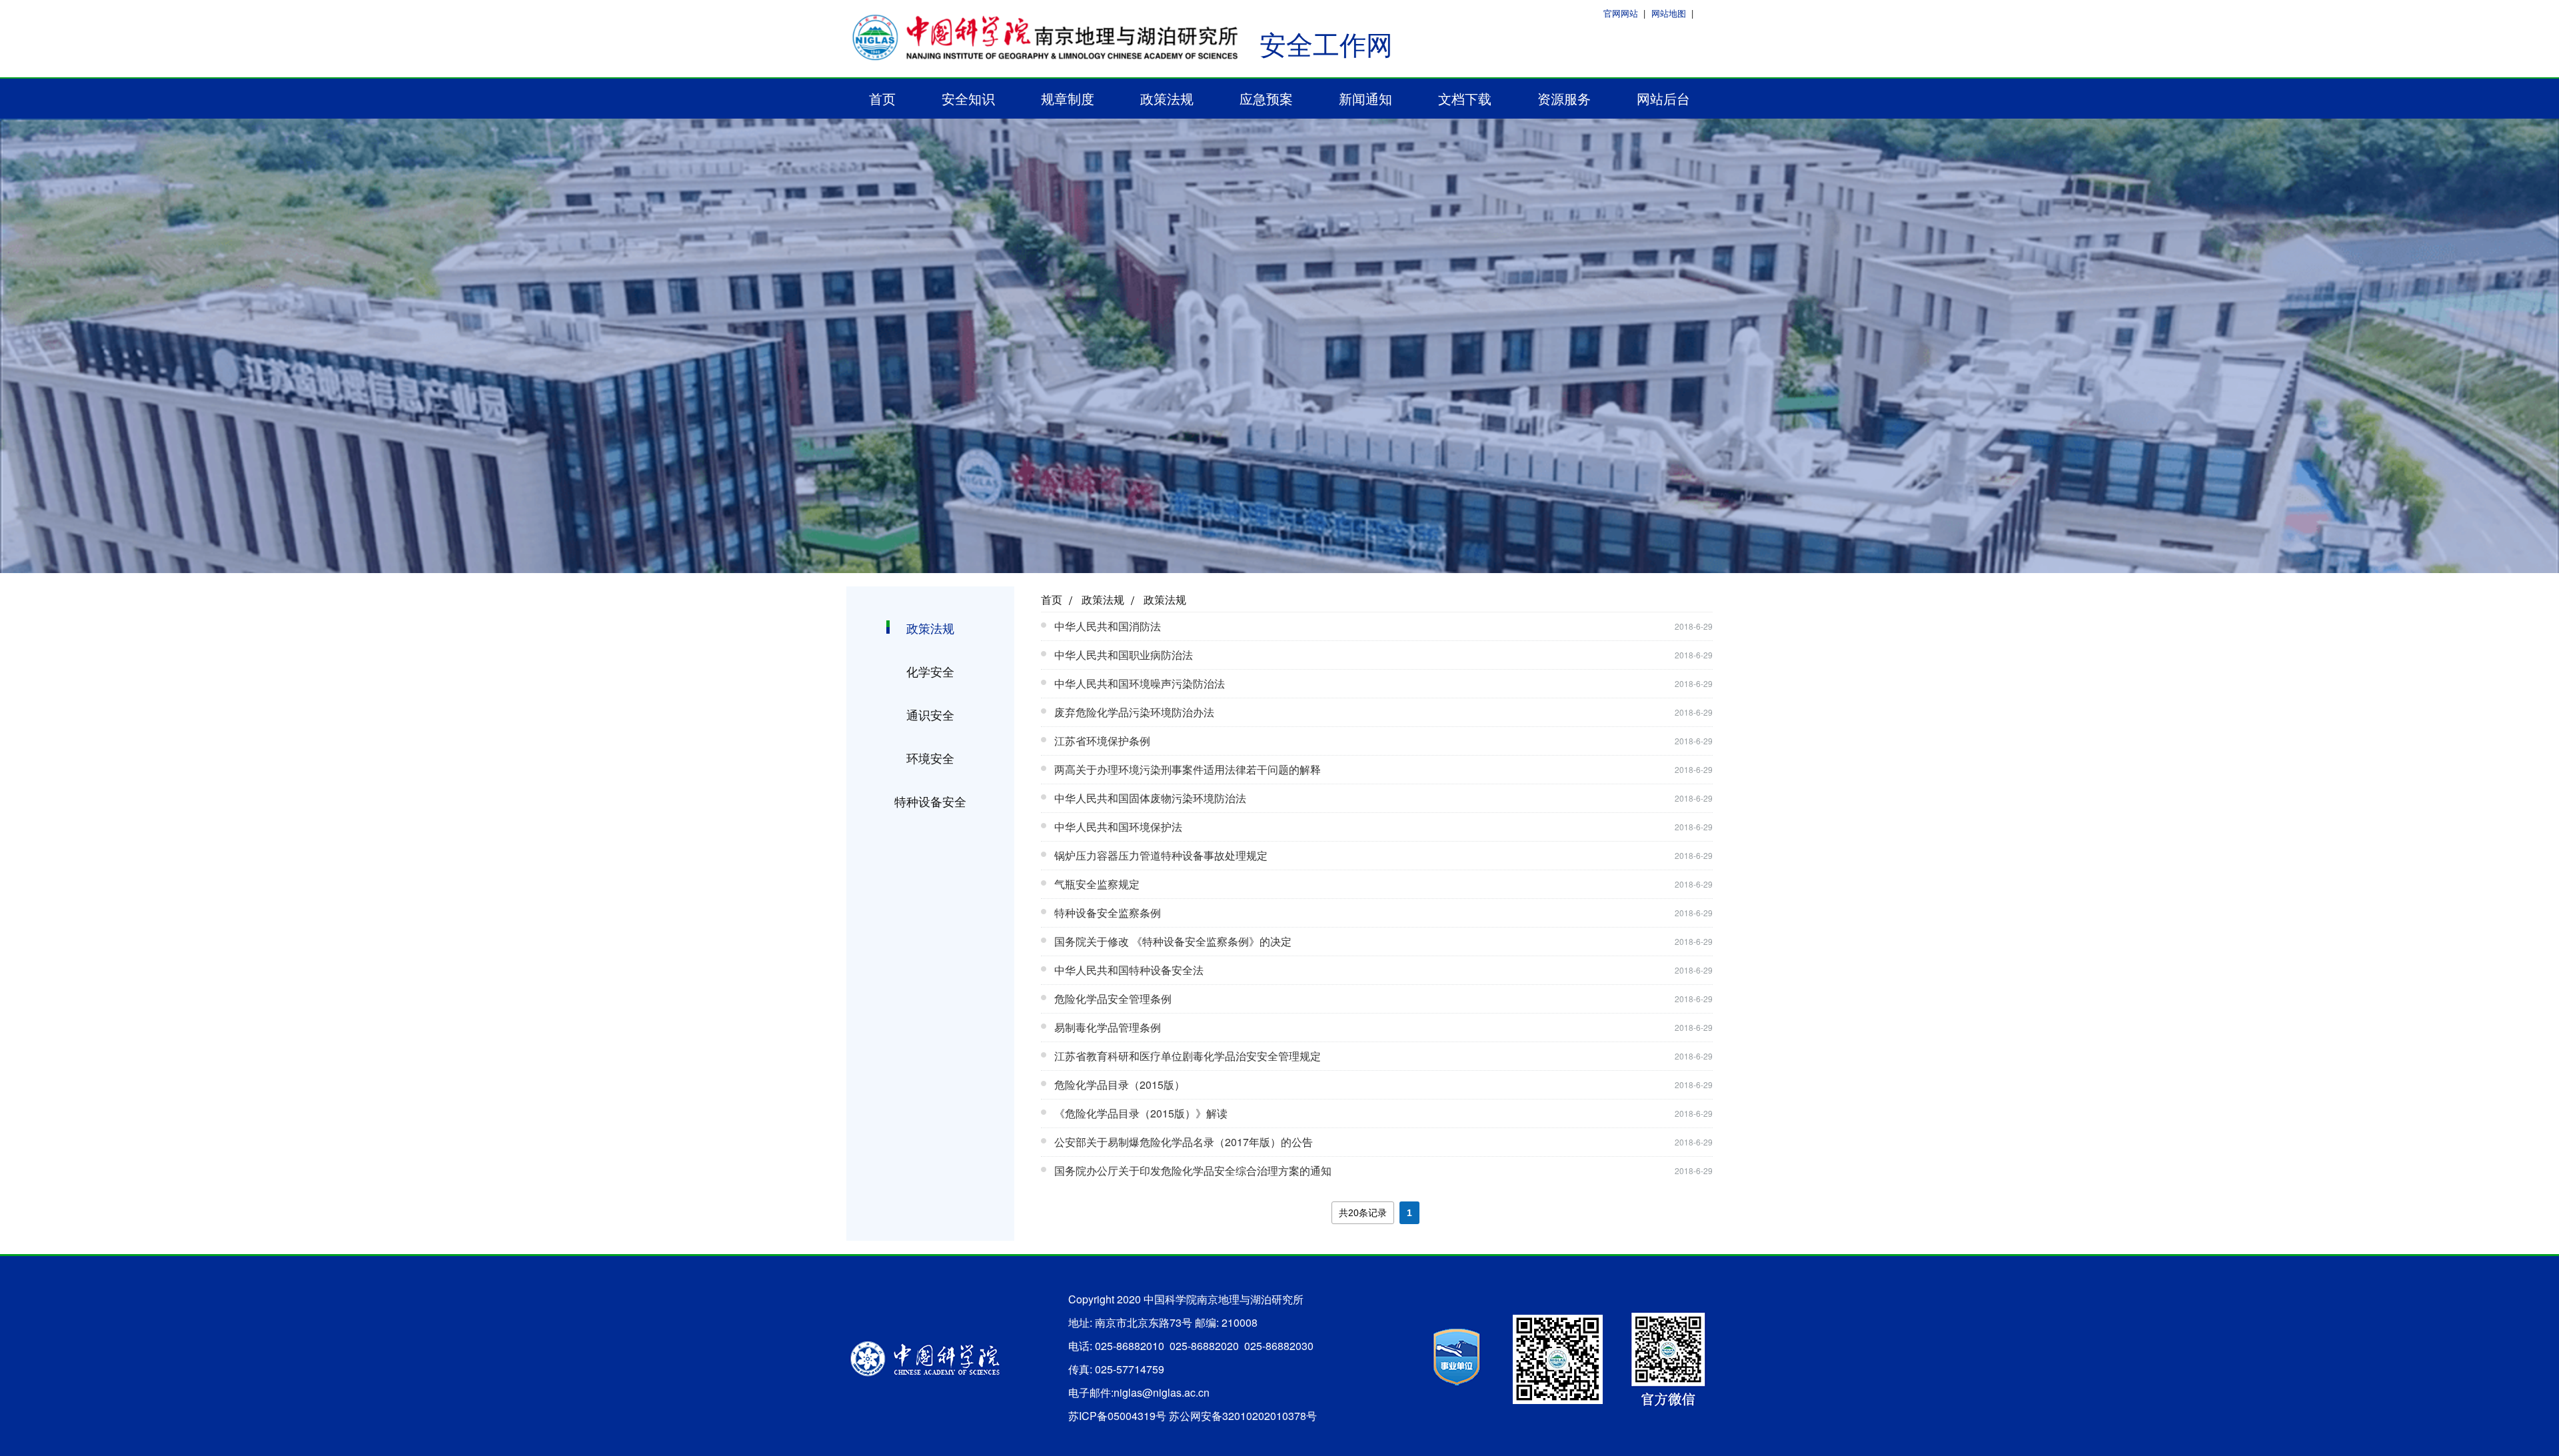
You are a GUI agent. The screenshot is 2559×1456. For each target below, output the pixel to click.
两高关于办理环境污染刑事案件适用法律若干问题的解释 (1188, 769)
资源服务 (1564, 98)
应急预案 (1266, 98)
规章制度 (1068, 98)
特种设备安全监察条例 (1108, 913)
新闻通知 (1365, 98)
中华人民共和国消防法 (1108, 626)
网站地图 (1669, 13)
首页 (882, 98)
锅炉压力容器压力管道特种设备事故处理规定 (1161, 855)
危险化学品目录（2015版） (1120, 1085)
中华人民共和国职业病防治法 (1124, 655)
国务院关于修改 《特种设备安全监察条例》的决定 (1173, 941)
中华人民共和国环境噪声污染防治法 (1140, 683)
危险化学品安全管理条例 (1113, 999)
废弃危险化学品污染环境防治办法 (1134, 712)
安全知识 (968, 98)
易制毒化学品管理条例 (1108, 1027)
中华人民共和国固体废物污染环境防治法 (1150, 798)
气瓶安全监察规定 (1097, 884)
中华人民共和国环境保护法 (1118, 827)
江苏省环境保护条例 (1102, 741)
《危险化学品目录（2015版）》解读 (1141, 1113)
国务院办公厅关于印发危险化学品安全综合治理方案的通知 (1193, 1170)
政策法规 (1167, 98)
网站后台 (1663, 98)
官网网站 (1621, 13)
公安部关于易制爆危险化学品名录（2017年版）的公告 (1184, 1142)
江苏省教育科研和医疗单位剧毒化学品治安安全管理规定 (1188, 1056)
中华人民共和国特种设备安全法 (1129, 970)
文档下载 (1465, 98)
